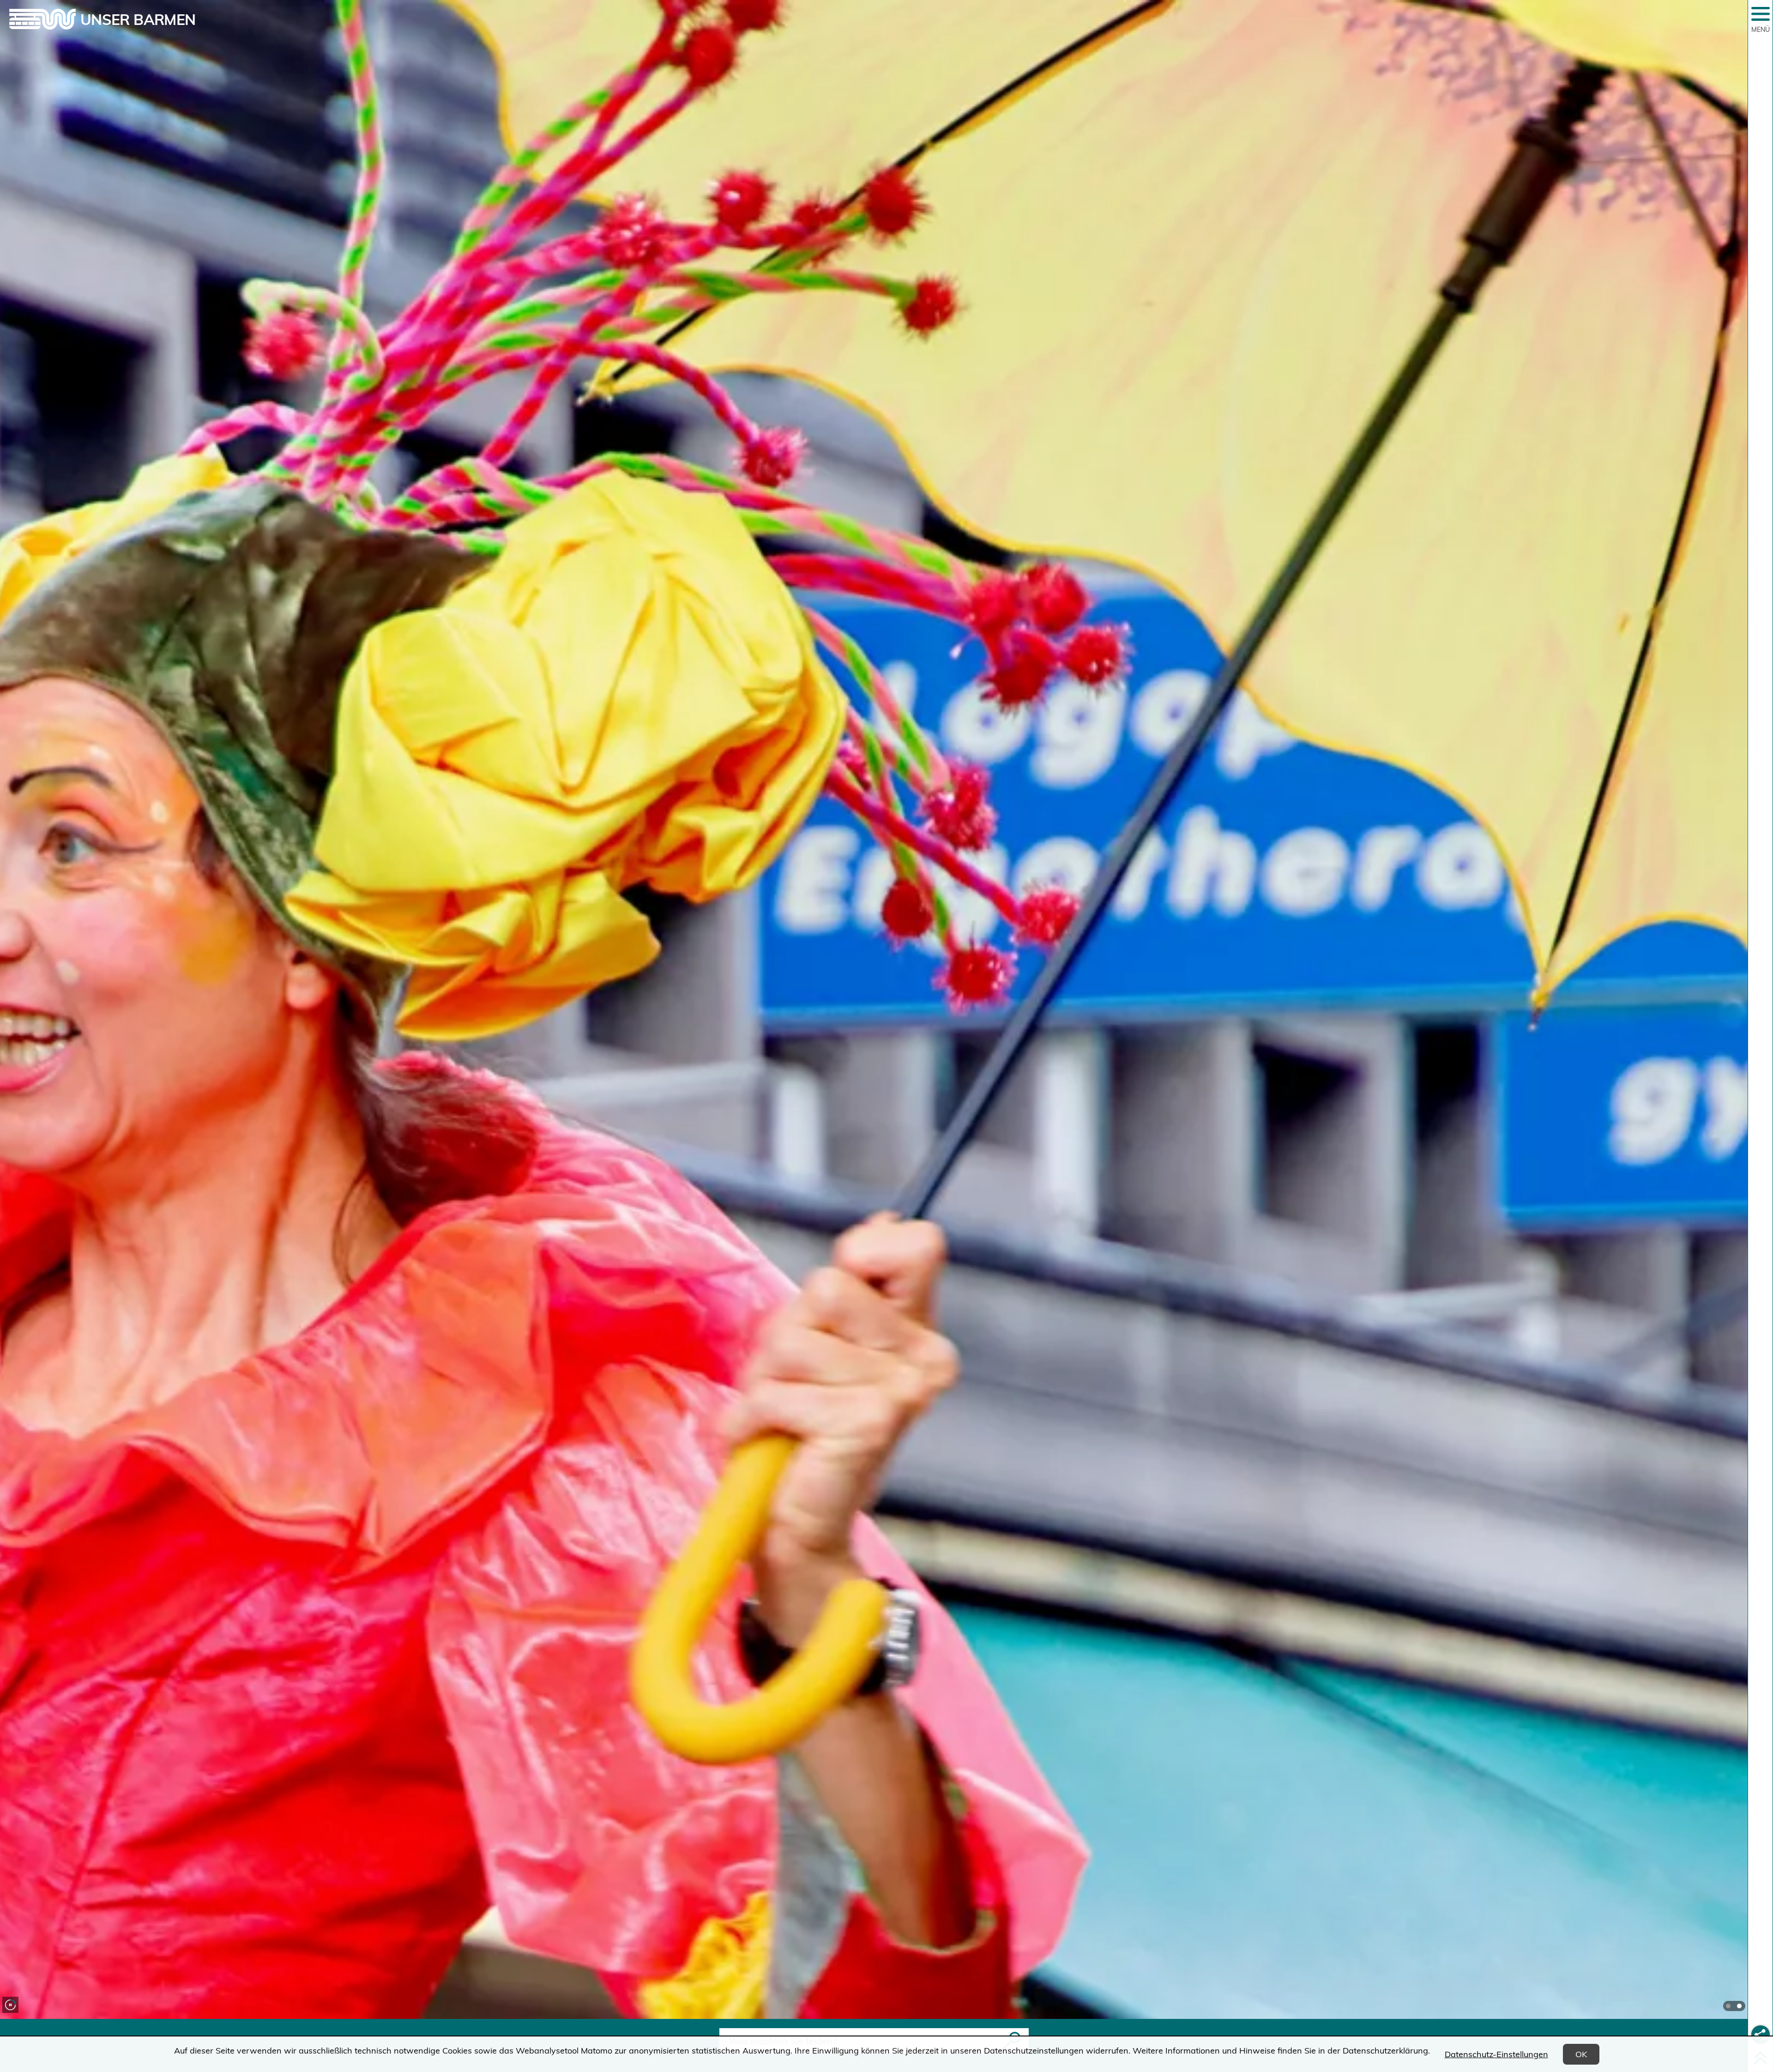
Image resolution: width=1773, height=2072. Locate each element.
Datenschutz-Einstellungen (1496, 2054)
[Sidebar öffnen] (1761, 14)
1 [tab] (1728, 2006)
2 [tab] (1739, 2006)
